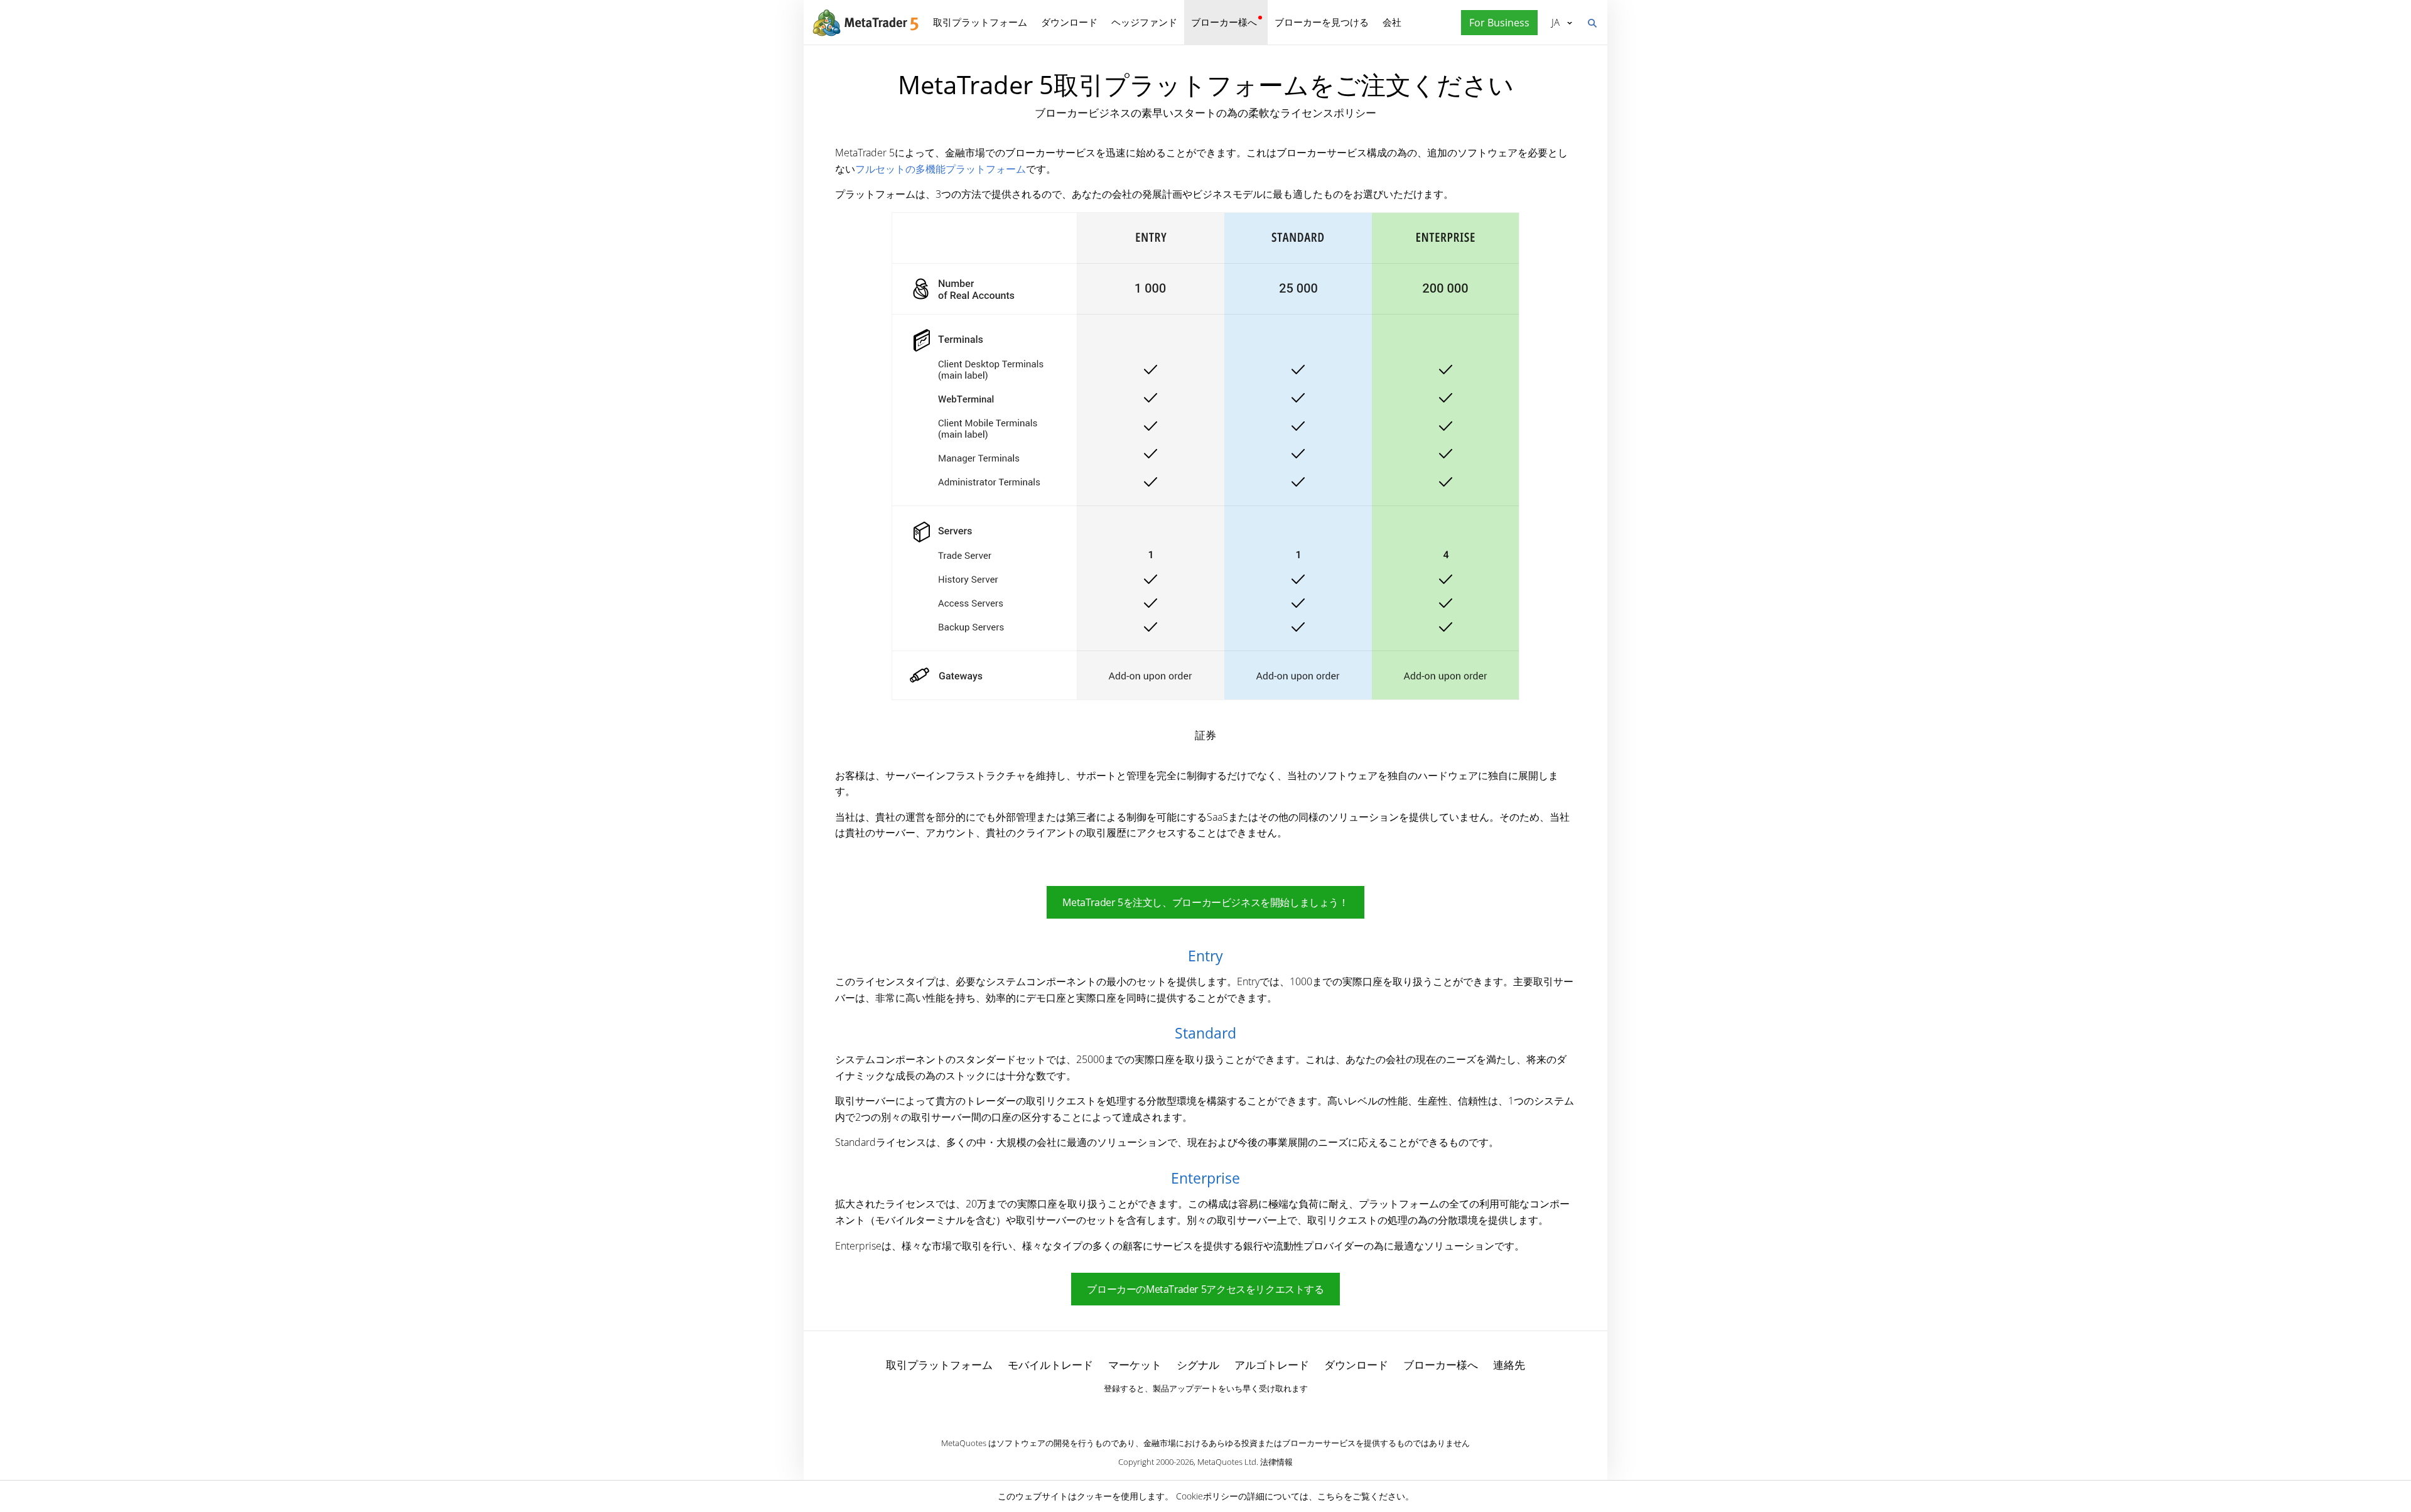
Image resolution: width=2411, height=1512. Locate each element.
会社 (1392, 22)
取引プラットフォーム (980, 22)
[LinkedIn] (1205, 1410)
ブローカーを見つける (1322, 22)
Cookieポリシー (1207, 1496)
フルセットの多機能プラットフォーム (941, 169)
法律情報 (1276, 1462)
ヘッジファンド (1144, 22)
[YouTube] (1226, 1410)
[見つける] (1592, 22)
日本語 (1553, 22)
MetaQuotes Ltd (1227, 1462)
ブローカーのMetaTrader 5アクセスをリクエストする (1205, 1289)
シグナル (1198, 1365)
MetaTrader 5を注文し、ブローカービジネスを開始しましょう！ (1205, 902)
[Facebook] (1185, 1410)
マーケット (1135, 1365)
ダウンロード (1069, 22)
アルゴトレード (1272, 1365)
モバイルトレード (1050, 1365)
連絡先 (1509, 1365)
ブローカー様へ (1224, 22)
